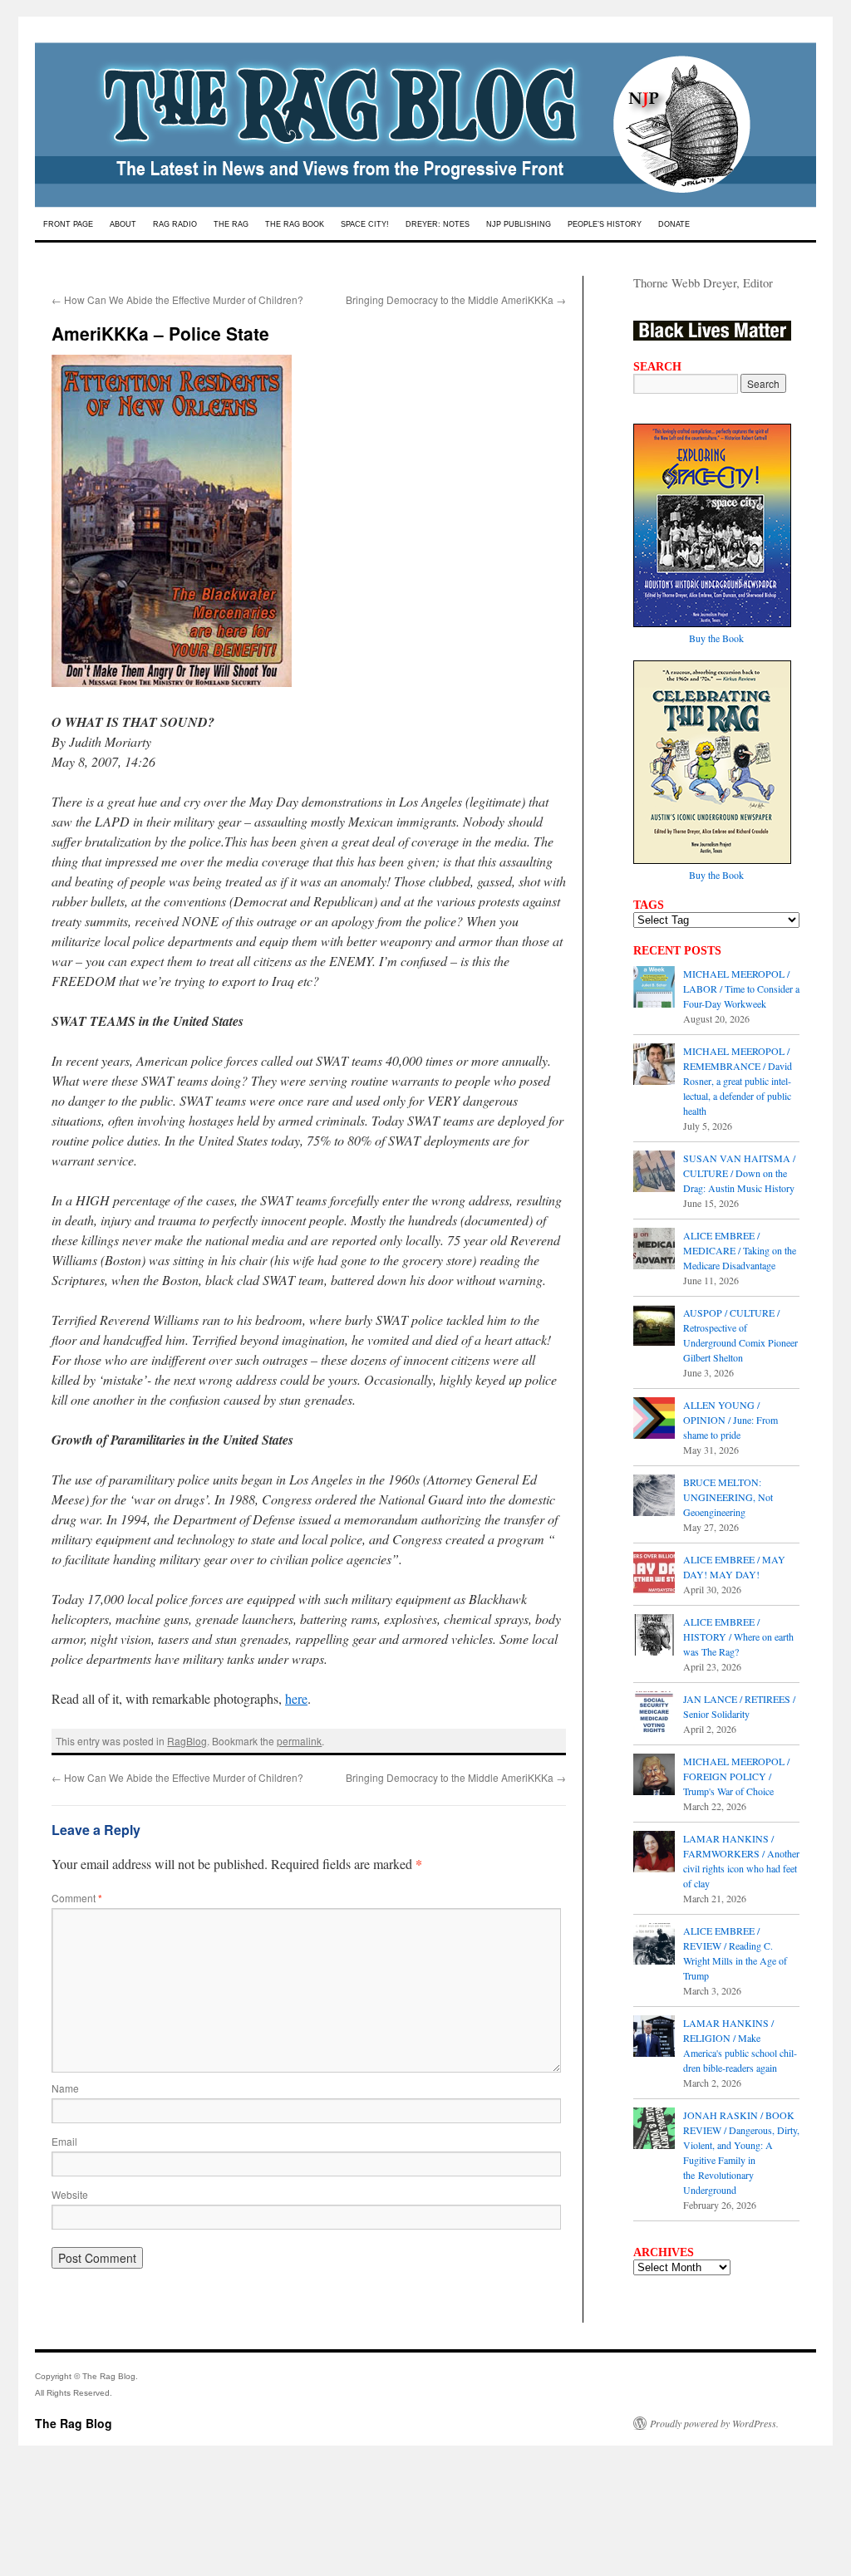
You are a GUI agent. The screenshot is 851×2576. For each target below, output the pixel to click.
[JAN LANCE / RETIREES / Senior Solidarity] (654, 1714)
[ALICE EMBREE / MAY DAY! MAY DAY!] (654, 1574)
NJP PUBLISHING (519, 224)
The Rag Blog (74, 2423)
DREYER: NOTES (438, 224)
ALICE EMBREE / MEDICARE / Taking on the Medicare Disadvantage (740, 1250)
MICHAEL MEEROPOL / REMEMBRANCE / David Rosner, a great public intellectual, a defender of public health (738, 1081)
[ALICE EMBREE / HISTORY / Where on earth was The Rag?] (654, 1636)
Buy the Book (716, 638)
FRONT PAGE (68, 224)
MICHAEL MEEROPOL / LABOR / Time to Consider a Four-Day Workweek (741, 989)
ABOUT (123, 224)
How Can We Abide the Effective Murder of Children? (177, 299)
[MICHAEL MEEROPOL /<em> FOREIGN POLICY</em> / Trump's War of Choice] (654, 1776)
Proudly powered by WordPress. (714, 2423)
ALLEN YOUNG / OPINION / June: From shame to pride (730, 1420)
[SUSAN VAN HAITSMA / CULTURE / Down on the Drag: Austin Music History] (654, 1173)
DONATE (674, 224)
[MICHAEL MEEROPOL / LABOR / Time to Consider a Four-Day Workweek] (654, 989)
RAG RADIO (175, 224)
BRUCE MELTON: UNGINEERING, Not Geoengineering (728, 1497)
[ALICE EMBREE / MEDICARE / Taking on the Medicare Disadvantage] (654, 1250)
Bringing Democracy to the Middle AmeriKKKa (456, 299)
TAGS (649, 905)
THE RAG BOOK (295, 224)
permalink (299, 1741)
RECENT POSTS (677, 950)
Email (64, 2141)
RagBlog (187, 1741)
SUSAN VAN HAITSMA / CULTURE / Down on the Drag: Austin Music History (739, 1173)
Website (70, 2194)
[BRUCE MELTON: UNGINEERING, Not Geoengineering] (654, 1497)
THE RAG (231, 224)
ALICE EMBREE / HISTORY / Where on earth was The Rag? (738, 1636)
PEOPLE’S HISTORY (605, 224)
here (296, 1698)
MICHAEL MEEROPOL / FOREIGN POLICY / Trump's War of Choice (736, 1776)
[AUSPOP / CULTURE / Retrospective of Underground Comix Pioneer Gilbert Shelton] (654, 1327)
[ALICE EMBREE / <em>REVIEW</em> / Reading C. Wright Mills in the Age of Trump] (654, 1945)
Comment (77, 1898)
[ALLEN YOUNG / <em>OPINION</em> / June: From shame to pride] (654, 1420)
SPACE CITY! (365, 224)
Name (65, 2088)
